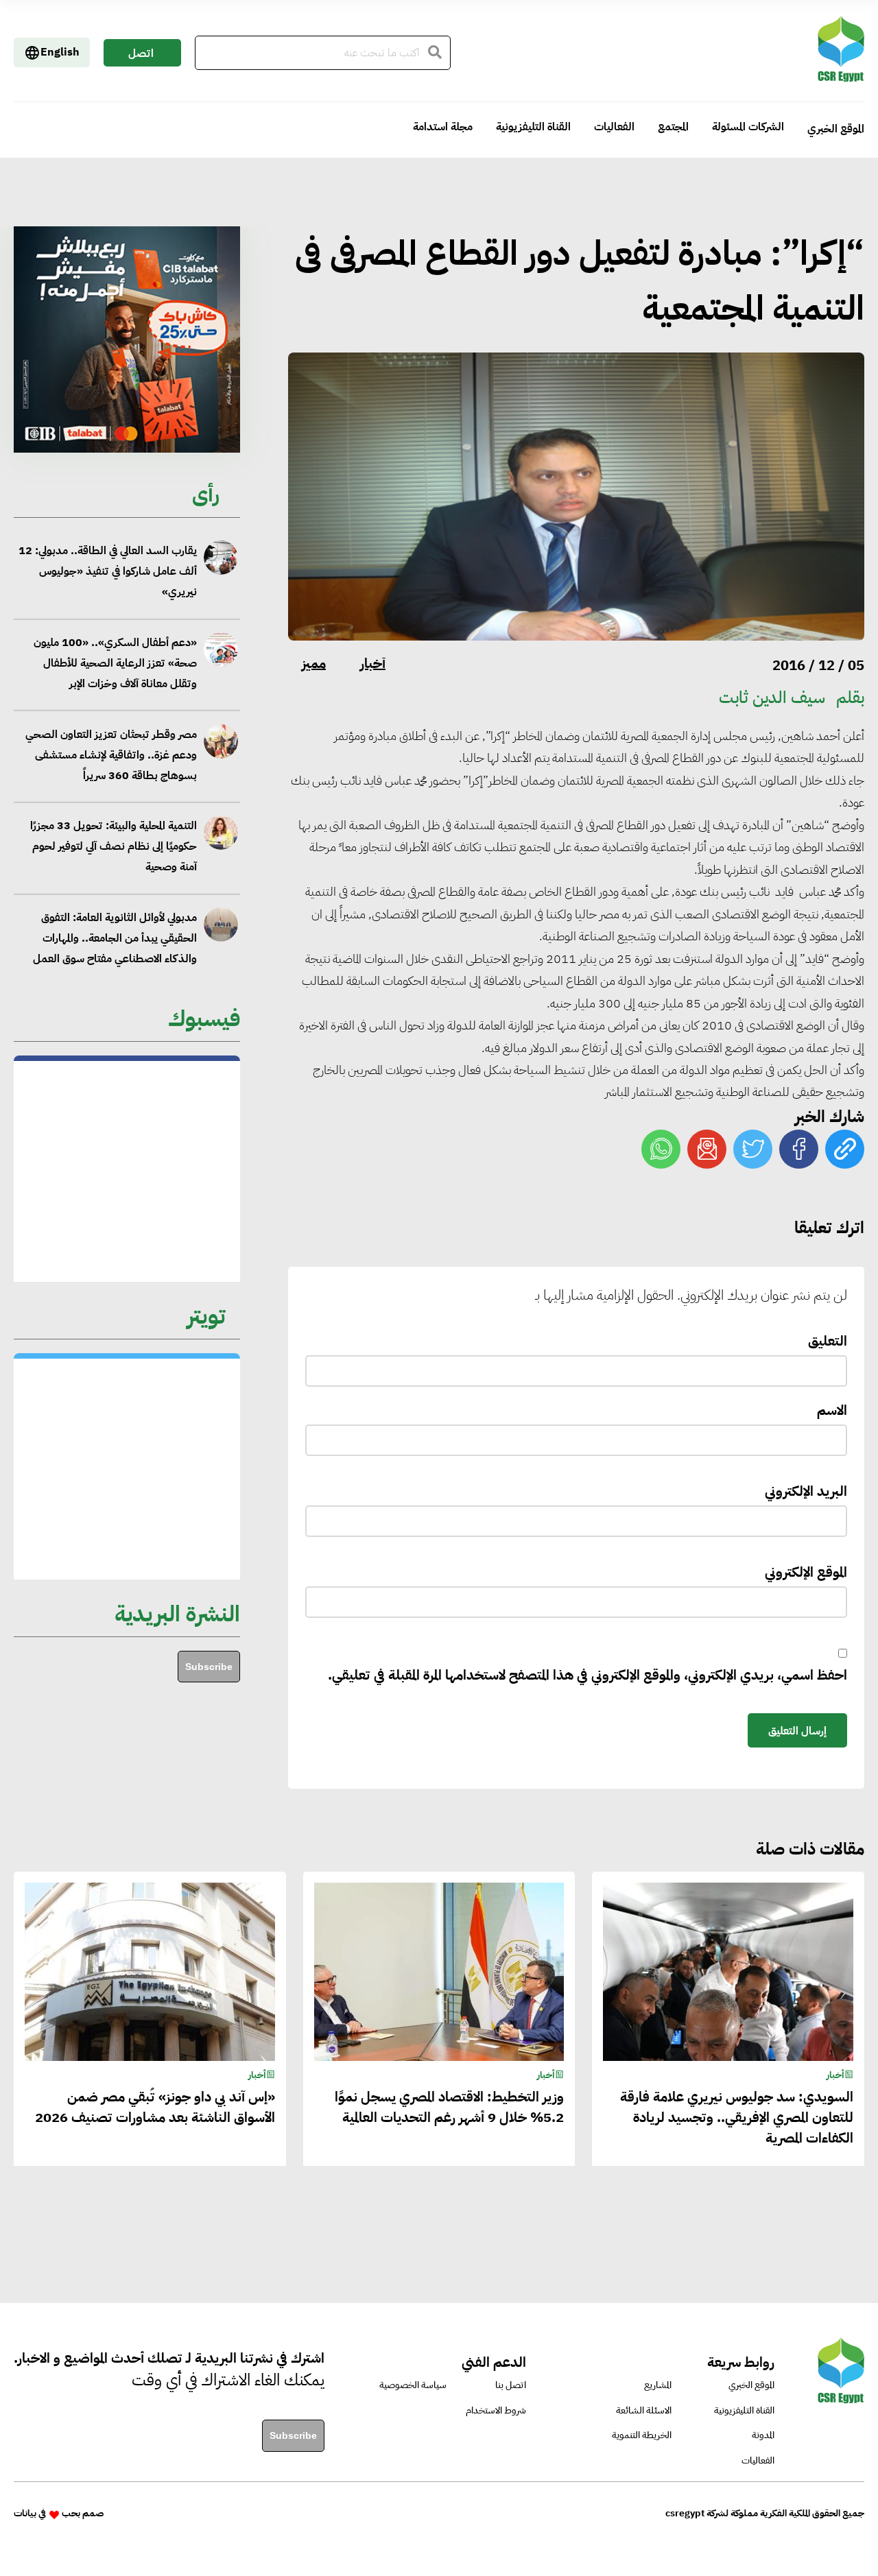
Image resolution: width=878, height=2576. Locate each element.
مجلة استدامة (443, 127)
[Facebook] (799, 1149)
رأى (206, 494)
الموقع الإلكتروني (806, 1572)
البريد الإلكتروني (806, 1491)
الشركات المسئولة (748, 127)
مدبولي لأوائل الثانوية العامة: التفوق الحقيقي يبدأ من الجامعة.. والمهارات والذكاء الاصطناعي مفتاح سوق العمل (115, 856)
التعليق (828, 1341)
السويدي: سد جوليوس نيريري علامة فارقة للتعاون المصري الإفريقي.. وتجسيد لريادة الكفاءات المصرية (737, 2117)
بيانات (25, 2513)
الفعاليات (614, 127)
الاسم (832, 1410)
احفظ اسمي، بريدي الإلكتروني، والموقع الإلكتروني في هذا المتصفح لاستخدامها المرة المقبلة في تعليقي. (588, 1675)
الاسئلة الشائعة (644, 2410)
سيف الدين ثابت (772, 697)
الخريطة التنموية (642, 2435)
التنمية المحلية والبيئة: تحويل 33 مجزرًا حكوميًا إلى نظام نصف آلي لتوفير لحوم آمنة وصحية (113, 765)
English (60, 52)
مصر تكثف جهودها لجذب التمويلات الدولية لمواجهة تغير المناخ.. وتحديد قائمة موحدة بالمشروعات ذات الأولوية (108, 948)
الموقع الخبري (836, 129)
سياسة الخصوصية (413, 2385)
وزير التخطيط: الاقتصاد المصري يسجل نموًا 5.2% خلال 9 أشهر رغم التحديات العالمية (449, 2107)
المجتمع (673, 127)
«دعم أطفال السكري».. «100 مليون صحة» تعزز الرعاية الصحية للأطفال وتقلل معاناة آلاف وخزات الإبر (115, 582)
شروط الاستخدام (496, 2410)
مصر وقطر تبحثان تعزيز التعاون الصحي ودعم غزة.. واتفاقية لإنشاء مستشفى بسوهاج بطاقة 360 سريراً (111, 673)
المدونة (763, 2435)
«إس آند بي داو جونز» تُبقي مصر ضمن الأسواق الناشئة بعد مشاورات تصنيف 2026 (155, 2107)
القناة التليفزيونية (533, 127)
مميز (314, 663)
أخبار (373, 663)
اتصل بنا (141, 56)
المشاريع (658, 2385)
